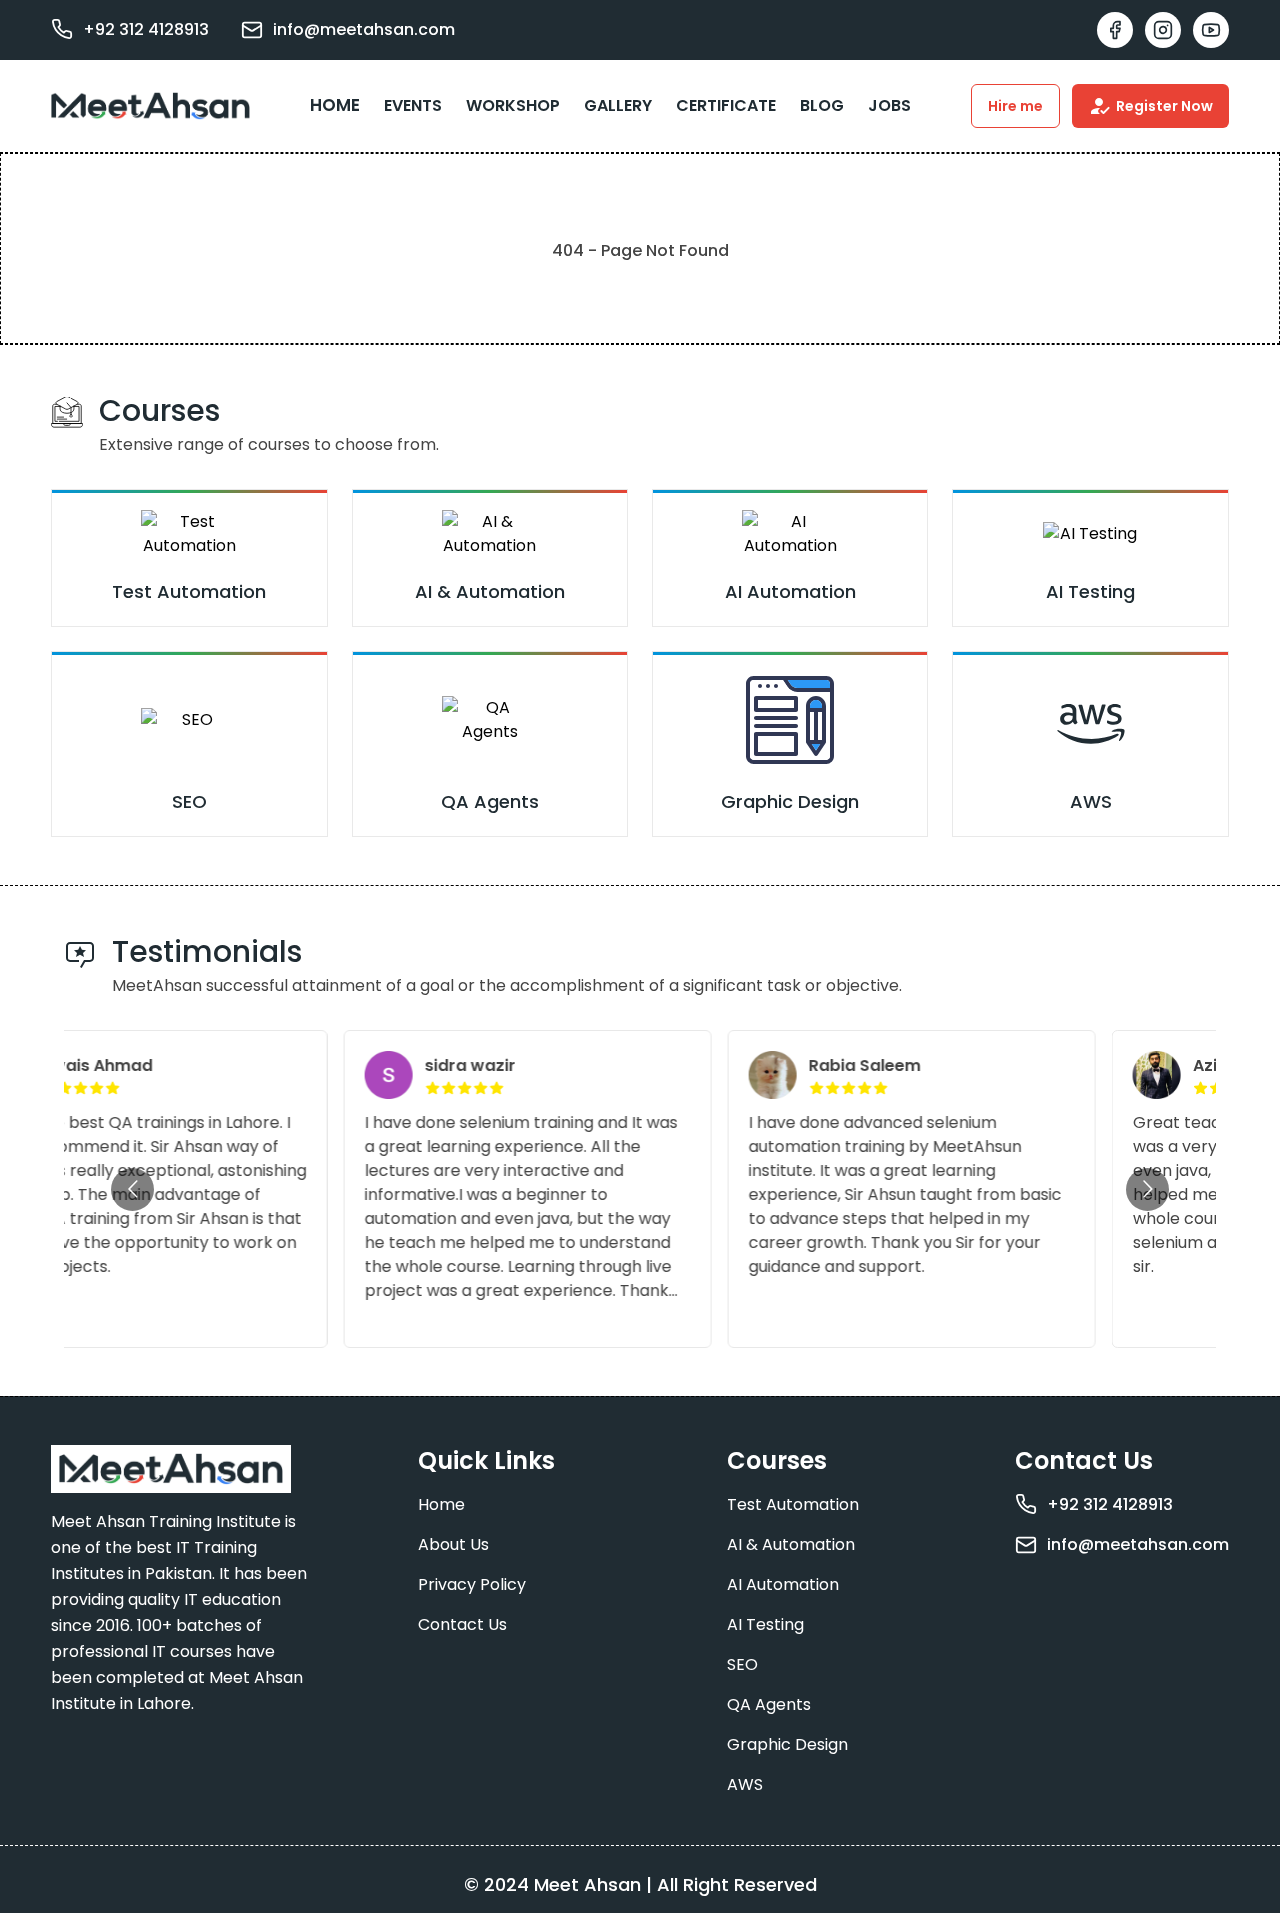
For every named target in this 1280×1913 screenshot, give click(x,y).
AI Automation (783, 1584)
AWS (745, 1784)
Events (413, 105)
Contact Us (462, 1624)
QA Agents (769, 1704)
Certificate (726, 105)
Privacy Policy (472, 1584)
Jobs (889, 105)
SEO (742, 1664)
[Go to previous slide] (132, 1189)
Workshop (513, 105)
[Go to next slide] (1147, 1189)
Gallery (618, 105)
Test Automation (793, 1504)
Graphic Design (787, 1744)
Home (335, 105)
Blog (822, 105)
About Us (453, 1544)
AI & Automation (791, 1544)
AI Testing (765, 1624)
